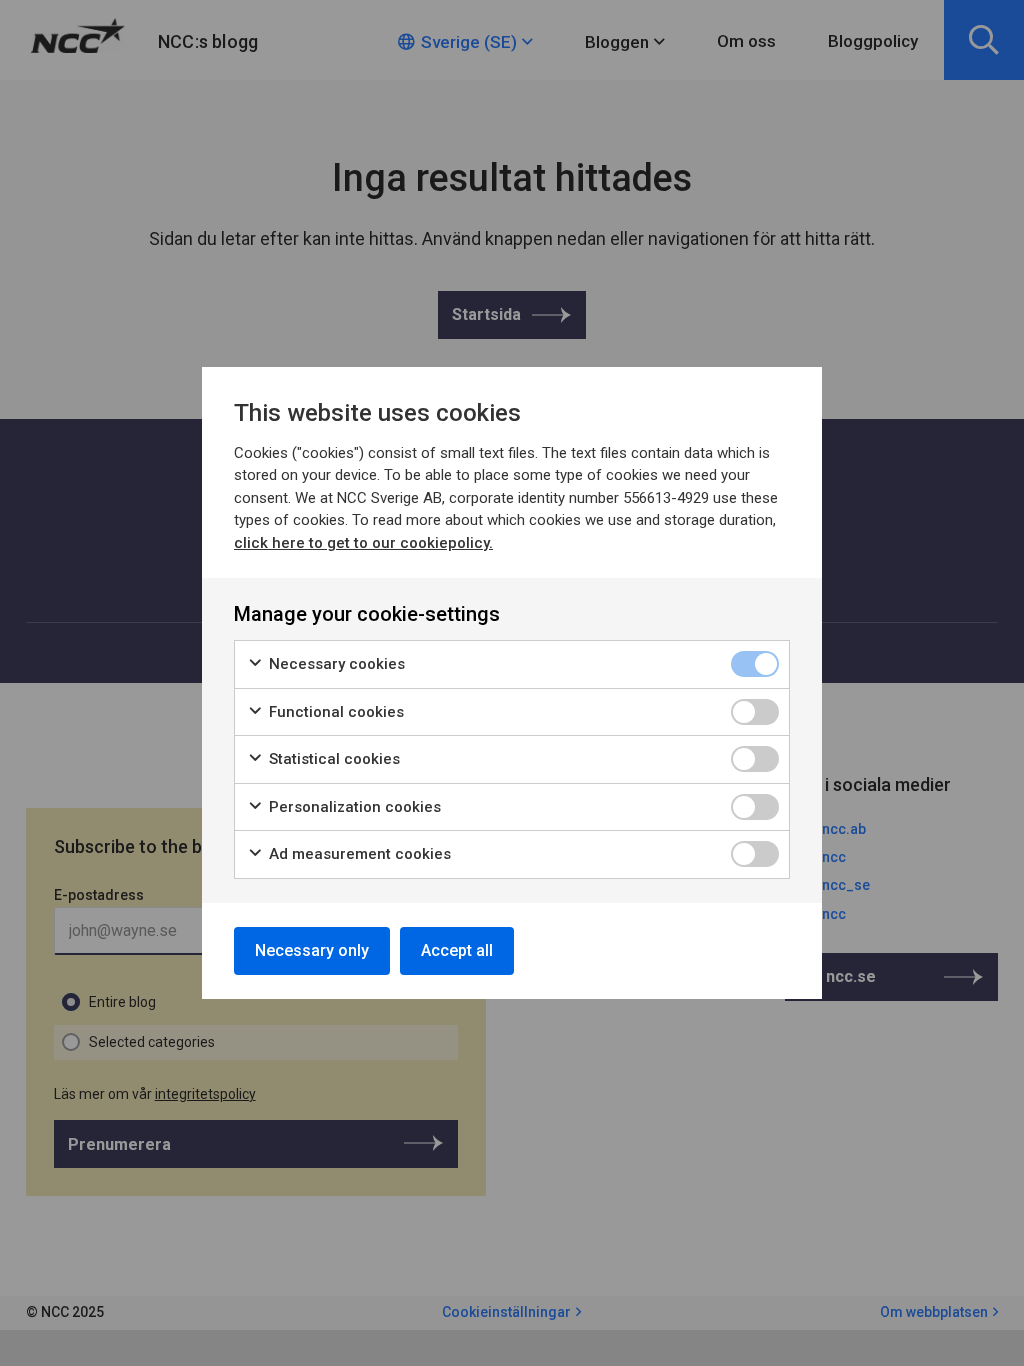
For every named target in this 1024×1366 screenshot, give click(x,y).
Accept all (457, 950)
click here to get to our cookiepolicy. (363, 543)
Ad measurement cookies (358, 854)
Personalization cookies (353, 807)
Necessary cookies (335, 664)
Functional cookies (334, 712)
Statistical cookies (332, 759)
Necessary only (312, 950)
